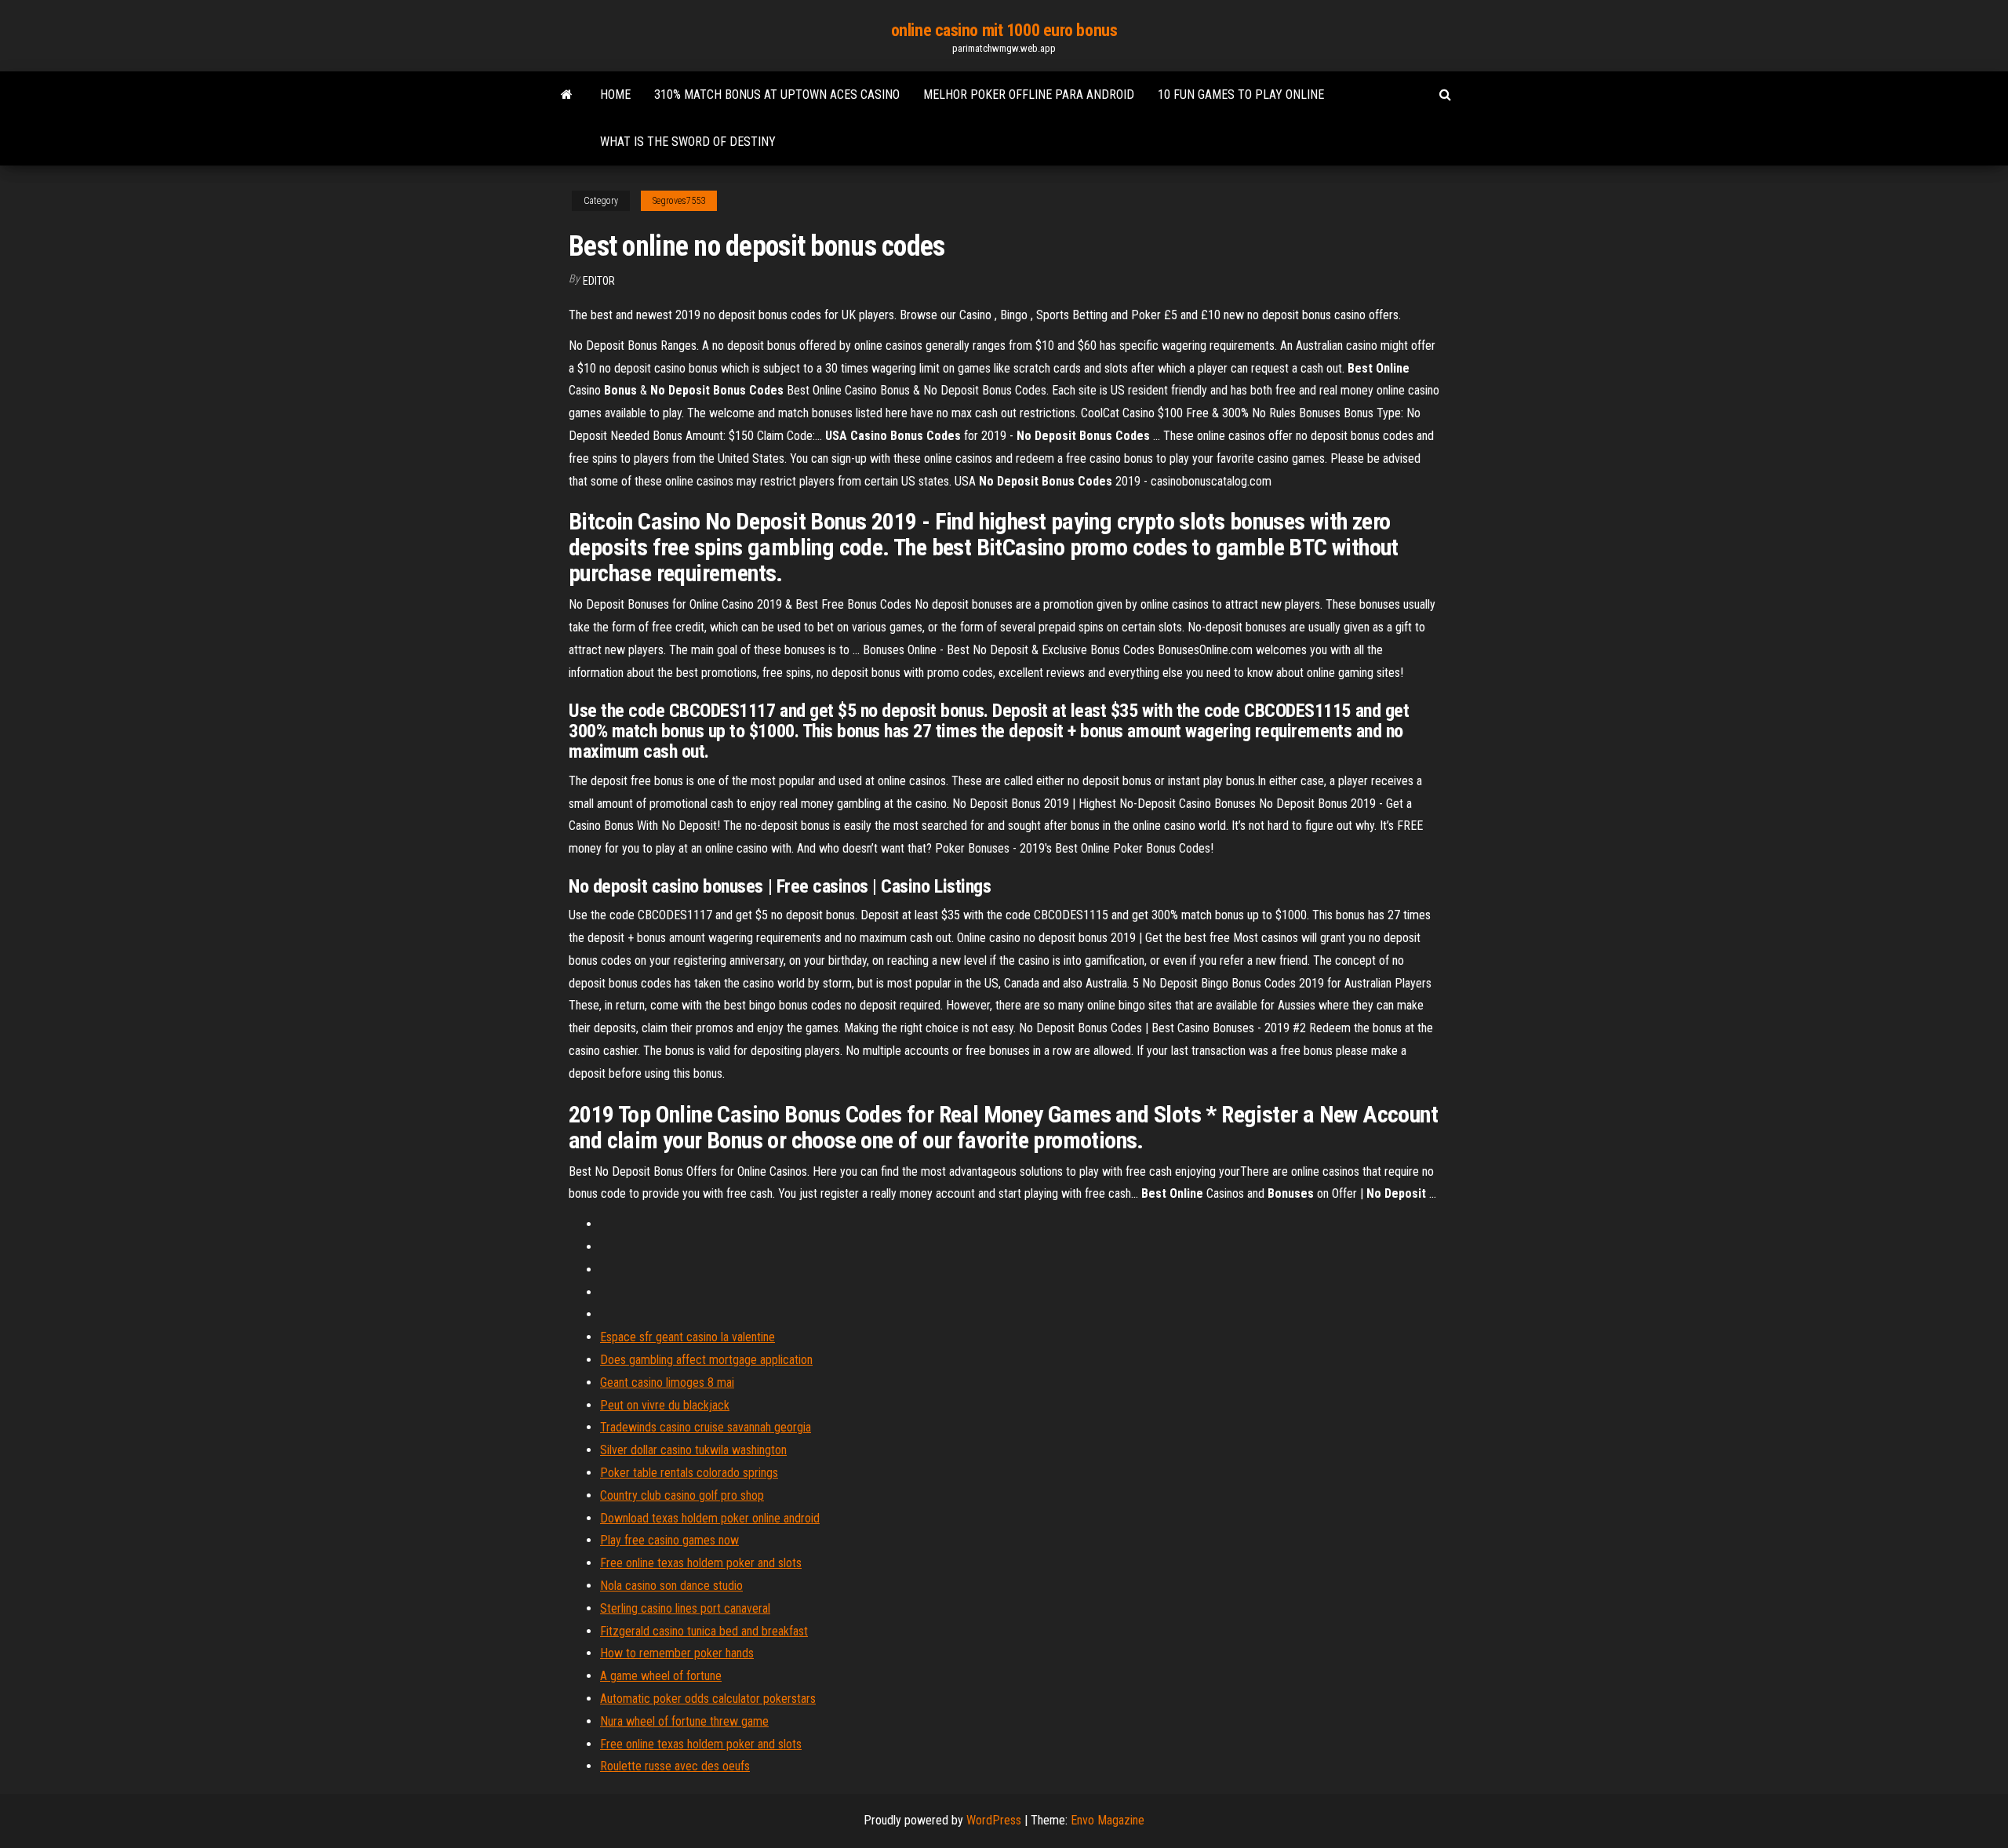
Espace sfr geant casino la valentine (688, 1337)
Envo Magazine (1108, 1820)
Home (615, 95)
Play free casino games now (669, 1540)
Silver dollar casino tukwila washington (693, 1450)
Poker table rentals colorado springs (689, 1473)
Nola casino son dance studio (671, 1586)
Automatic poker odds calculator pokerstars (708, 1699)
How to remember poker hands (677, 1653)
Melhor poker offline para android (1029, 95)
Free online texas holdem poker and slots (701, 1563)
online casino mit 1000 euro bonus (1004, 30)
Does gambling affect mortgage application (706, 1360)
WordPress (994, 1820)
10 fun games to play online (1241, 95)
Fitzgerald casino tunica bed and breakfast (704, 1631)
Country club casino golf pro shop (682, 1495)
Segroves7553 (679, 201)
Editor (599, 281)
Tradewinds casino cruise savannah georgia (706, 1427)
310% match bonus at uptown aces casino (777, 95)
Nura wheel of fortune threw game (684, 1721)
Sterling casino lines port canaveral (685, 1608)
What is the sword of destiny (688, 142)
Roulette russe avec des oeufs (675, 1766)
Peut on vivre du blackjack (665, 1405)
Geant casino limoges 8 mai (667, 1382)
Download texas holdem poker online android (710, 1518)
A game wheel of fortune (661, 1676)
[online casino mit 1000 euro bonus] (567, 95)
